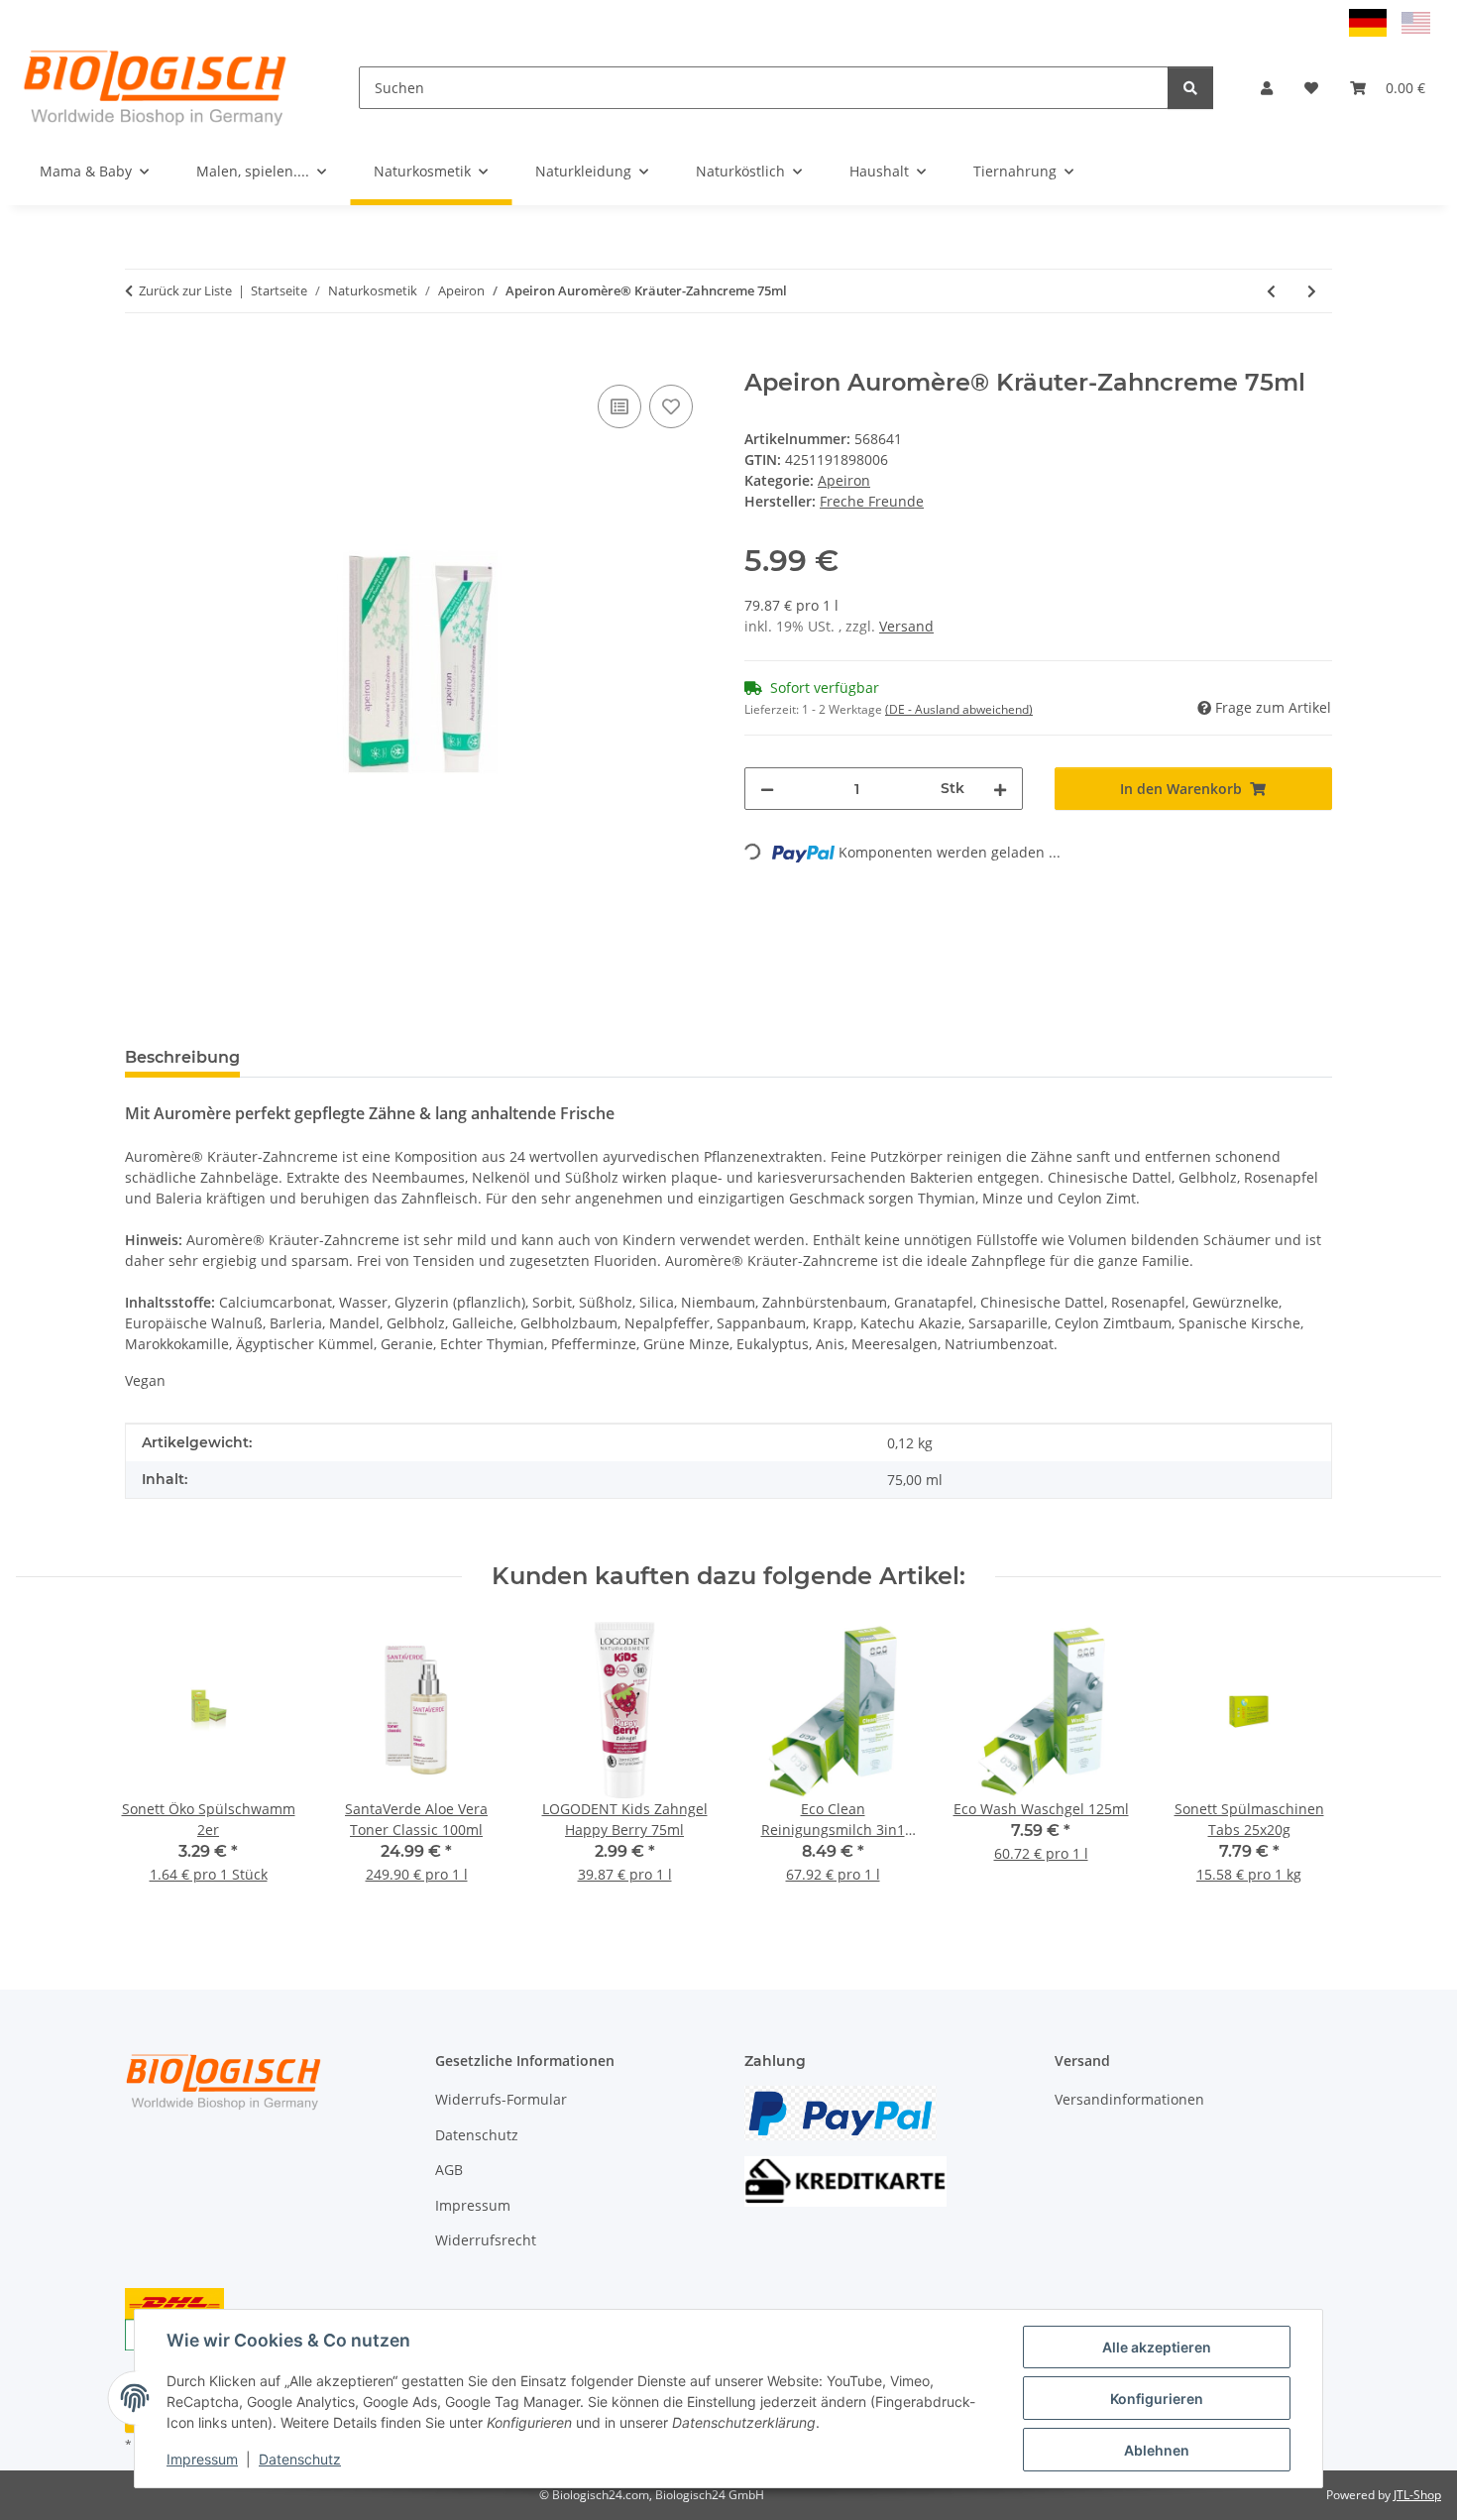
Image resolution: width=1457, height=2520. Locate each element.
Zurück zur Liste (185, 290)
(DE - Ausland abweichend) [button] (959, 709)
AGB (449, 2170)
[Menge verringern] (767, 789)
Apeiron (844, 480)
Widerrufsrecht (486, 2240)
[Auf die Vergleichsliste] (619, 406)
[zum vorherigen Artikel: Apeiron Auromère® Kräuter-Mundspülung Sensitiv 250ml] (1271, 291)
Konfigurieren (1157, 2399)
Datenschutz (300, 2459)
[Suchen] (1190, 88)
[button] (1267, 88)
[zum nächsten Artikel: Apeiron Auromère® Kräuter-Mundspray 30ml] (1312, 291)
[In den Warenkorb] (141, 358)
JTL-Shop (1417, 2495)
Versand (906, 626)
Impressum (202, 2459)
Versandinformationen (1129, 2099)
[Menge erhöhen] (1000, 789)
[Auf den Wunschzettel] (671, 406)
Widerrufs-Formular (501, 2099)
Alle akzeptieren (1157, 2347)
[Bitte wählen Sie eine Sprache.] (1370, 21)
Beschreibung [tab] (182, 1057)
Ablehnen (1157, 2450)
